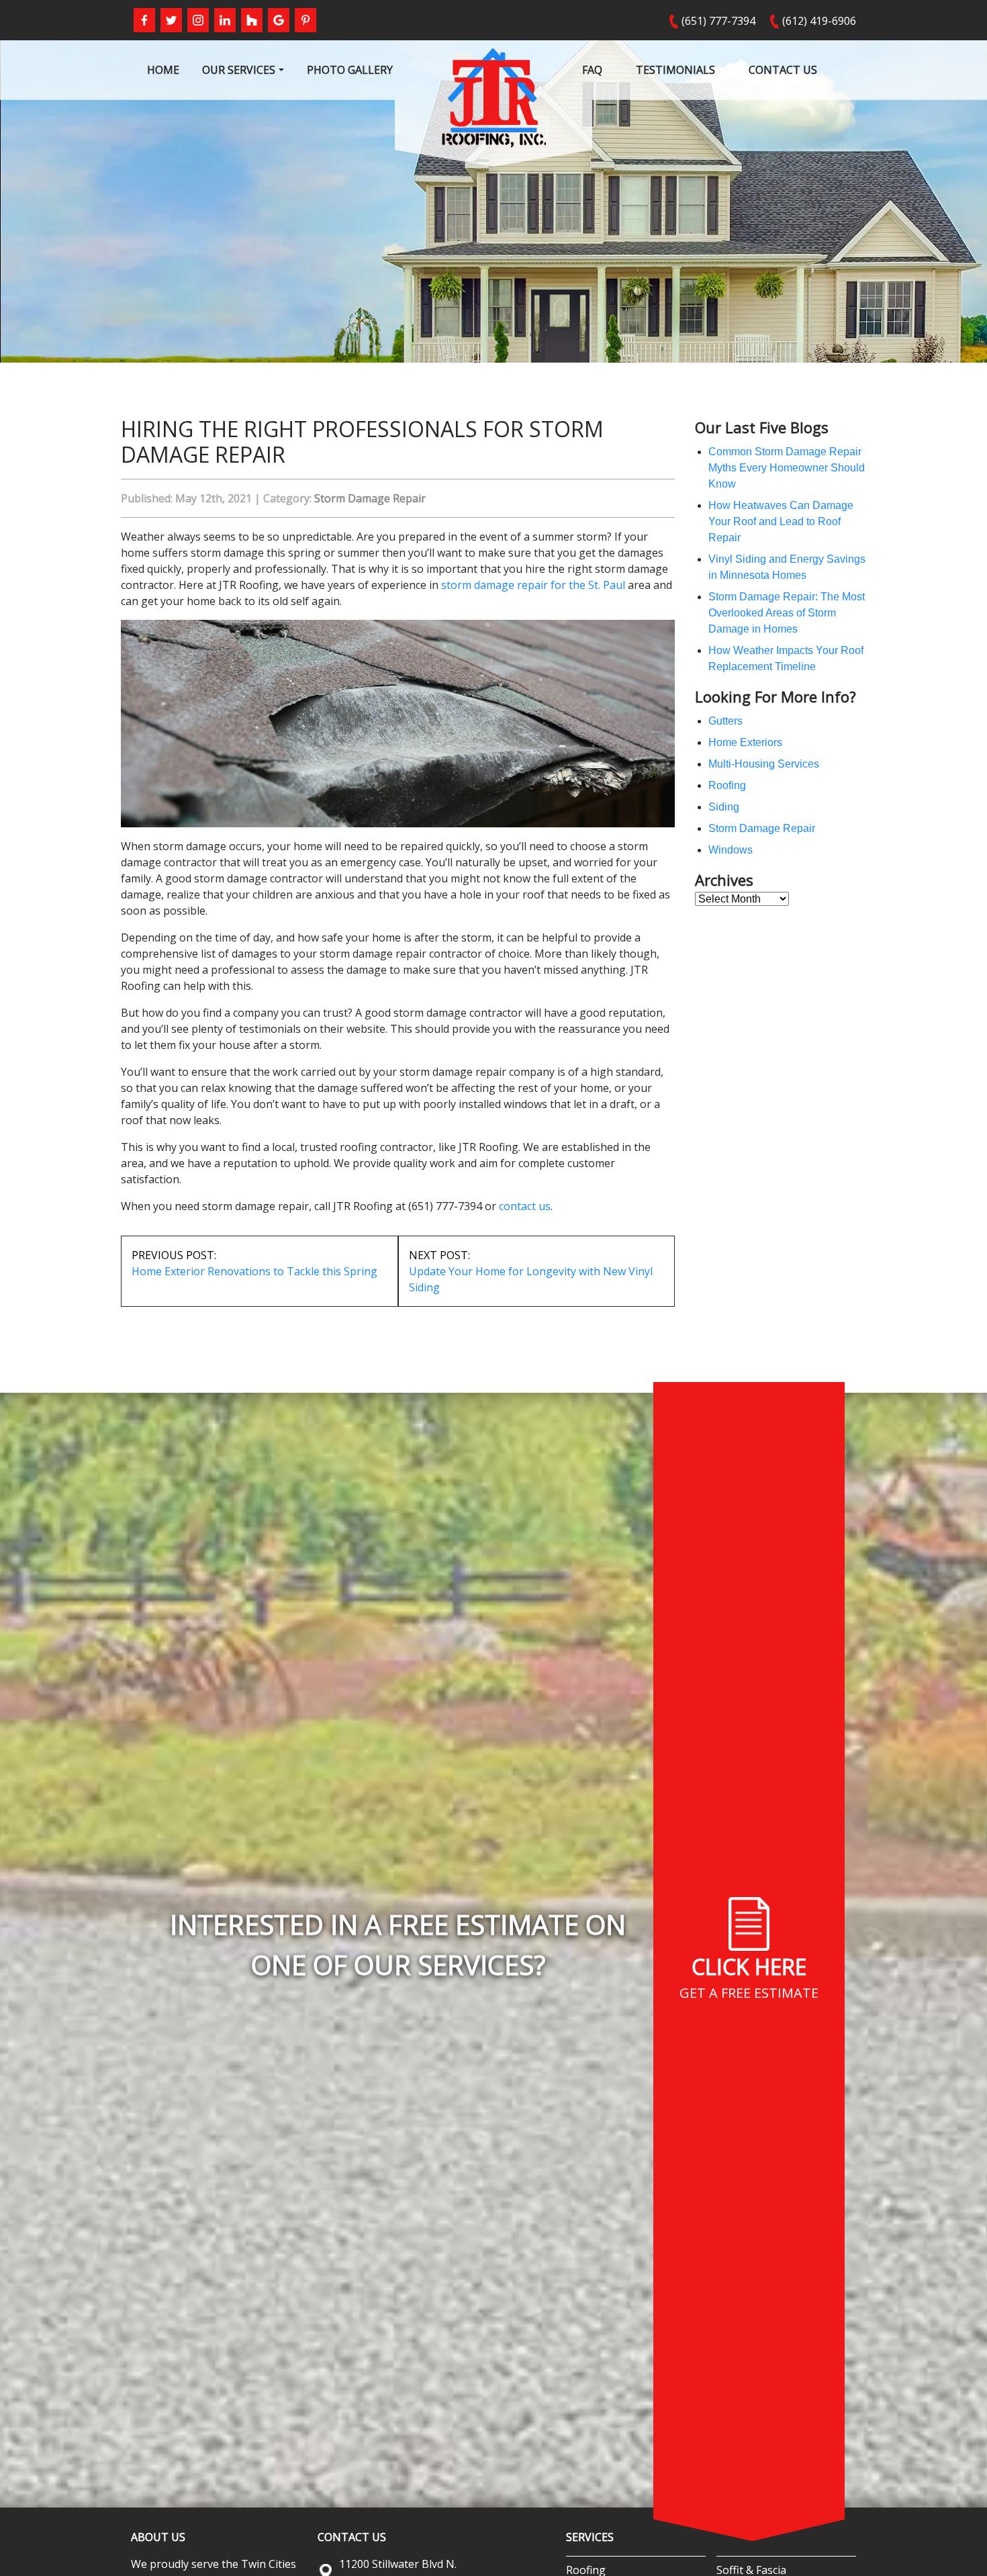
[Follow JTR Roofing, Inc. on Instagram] (198, 20)
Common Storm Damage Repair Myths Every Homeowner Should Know (787, 468)
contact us (525, 1206)
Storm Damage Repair (370, 498)
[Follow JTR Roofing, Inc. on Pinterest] (305, 20)
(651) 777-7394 (718, 21)
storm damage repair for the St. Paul (533, 585)
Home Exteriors (745, 742)
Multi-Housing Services (764, 764)
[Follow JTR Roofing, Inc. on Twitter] (171, 20)
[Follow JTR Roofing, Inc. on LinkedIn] (225, 20)
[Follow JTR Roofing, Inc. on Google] (279, 20)
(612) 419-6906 (819, 21)
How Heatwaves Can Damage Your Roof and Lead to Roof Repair (781, 521)
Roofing (727, 785)
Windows (731, 850)
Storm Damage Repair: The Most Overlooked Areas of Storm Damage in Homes (787, 613)
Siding (724, 807)
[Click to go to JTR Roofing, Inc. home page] (494, 97)
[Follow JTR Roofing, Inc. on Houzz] (252, 20)
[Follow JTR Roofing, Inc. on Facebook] (144, 20)
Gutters (725, 721)
